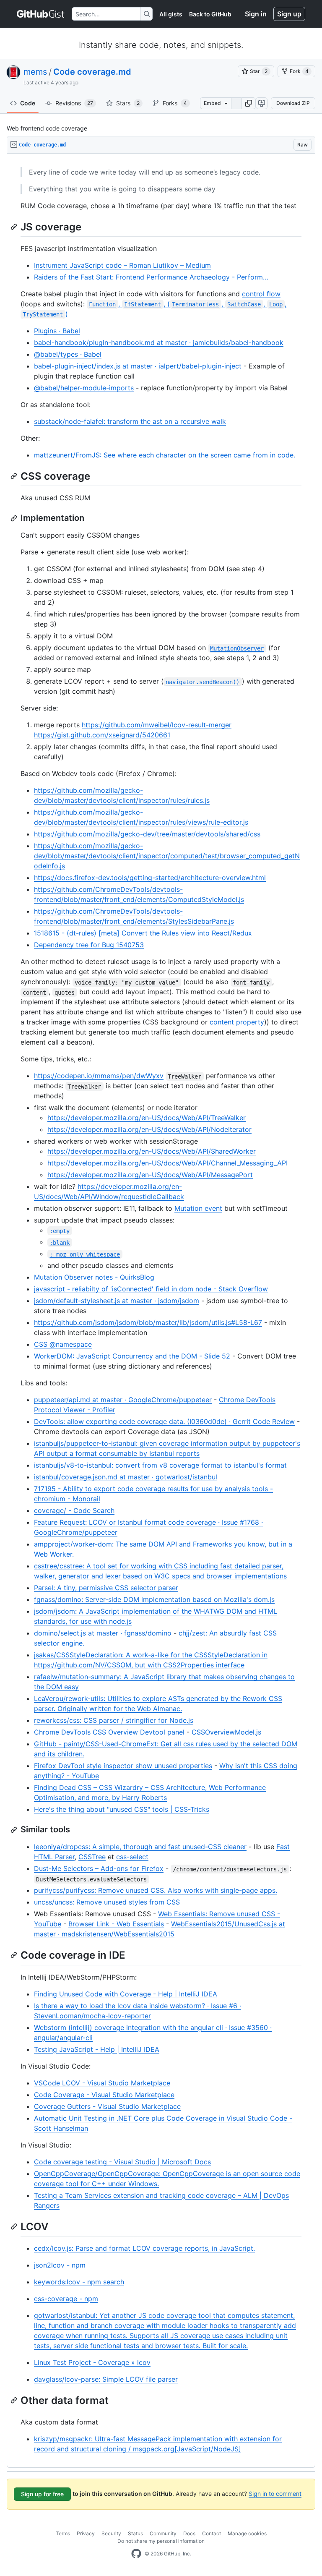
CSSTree (92, 1857)
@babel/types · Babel (68, 354)
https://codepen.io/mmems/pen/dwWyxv (99, 1076)
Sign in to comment (275, 2494)
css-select (132, 1857)
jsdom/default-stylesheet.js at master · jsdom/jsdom (117, 1301)
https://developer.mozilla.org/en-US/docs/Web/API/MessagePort (150, 1175)
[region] (161, 1311)
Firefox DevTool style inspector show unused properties (123, 1766)
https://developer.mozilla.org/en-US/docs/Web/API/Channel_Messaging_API (167, 1163)
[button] (249, 103)
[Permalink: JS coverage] (15, 227)
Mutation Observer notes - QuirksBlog (94, 1277)
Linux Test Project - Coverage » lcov (92, 2362)
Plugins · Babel (57, 331)
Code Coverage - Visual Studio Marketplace (104, 2095)
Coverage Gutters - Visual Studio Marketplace (107, 2106)
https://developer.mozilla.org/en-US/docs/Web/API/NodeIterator (149, 1129)
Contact (212, 2533)
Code (28, 103)
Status (135, 2533)
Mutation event (198, 1208)
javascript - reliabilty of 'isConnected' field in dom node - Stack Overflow (151, 1289)
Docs (189, 2533)
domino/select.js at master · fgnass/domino (103, 1633)
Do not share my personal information (161, 2541)
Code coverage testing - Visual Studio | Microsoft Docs (122, 2162)
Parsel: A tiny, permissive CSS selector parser (106, 1588)
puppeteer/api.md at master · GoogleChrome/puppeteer (123, 1400)
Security (111, 2533)
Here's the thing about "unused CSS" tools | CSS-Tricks (122, 1809)
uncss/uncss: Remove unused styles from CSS (107, 1902)
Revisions (74, 103)
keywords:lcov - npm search (79, 2282)
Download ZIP (293, 103)
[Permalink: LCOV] (15, 2226)
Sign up (289, 14)
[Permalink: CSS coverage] (15, 476)
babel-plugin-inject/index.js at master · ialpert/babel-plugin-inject (138, 366)
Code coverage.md (92, 72)
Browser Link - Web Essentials (116, 1924)
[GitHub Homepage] (136, 2554)
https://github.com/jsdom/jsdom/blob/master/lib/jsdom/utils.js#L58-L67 (148, 1322)
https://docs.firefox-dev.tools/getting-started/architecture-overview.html (150, 878)
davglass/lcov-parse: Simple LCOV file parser (106, 2379)
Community (163, 2533)
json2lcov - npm (60, 2265)
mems (35, 72)
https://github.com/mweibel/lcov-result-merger (157, 725)
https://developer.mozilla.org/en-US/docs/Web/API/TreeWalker (147, 1118)
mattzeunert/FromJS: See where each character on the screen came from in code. (165, 455)
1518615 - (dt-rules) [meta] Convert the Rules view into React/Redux (143, 933)
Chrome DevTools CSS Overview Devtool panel (109, 1732)
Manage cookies (247, 2533)
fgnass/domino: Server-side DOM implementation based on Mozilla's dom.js (154, 1599)
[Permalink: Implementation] (15, 518)
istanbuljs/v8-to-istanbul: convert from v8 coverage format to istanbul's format (160, 1465)
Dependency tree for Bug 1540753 (89, 945)
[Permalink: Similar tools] (15, 1830)
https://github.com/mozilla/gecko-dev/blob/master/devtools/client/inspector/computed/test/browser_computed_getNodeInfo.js (167, 856)
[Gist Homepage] (41, 14)
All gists (171, 14)
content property (237, 1022)
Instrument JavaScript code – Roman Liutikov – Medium (122, 265)
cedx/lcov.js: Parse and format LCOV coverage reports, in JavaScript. (144, 2248)
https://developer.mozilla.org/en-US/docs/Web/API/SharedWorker (152, 1151)
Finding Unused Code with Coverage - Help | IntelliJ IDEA (126, 1994)
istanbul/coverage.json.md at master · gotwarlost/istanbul (126, 1477)
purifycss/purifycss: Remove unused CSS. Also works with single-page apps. (156, 1890)
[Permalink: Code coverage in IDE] (15, 1955)
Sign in (256, 14)
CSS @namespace (63, 1344)
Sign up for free (42, 2494)
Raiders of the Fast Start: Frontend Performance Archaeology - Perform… (151, 277)
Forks (175, 103)
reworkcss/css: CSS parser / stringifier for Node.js (114, 1720)
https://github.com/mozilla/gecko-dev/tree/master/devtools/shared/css (147, 834)
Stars (128, 103)
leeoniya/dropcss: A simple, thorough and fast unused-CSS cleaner (140, 1847)
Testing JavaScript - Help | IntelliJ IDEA (97, 2049)
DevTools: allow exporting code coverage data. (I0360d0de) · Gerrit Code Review (164, 1421)
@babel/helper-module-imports (84, 388)
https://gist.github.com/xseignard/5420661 (102, 735)
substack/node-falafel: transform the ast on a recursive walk (130, 421)
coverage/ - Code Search (74, 1510)
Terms (63, 2533)
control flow (261, 294)
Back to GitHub (210, 14)
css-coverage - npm (66, 2299)
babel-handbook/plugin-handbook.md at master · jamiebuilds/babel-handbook (159, 342)
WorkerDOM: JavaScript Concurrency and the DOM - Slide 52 (132, 1356)
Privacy (86, 2533)
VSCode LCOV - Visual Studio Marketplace (102, 2083)
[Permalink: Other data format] (15, 2400)
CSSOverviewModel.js (226, 1732)
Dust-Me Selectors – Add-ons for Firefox (99, 1868)
